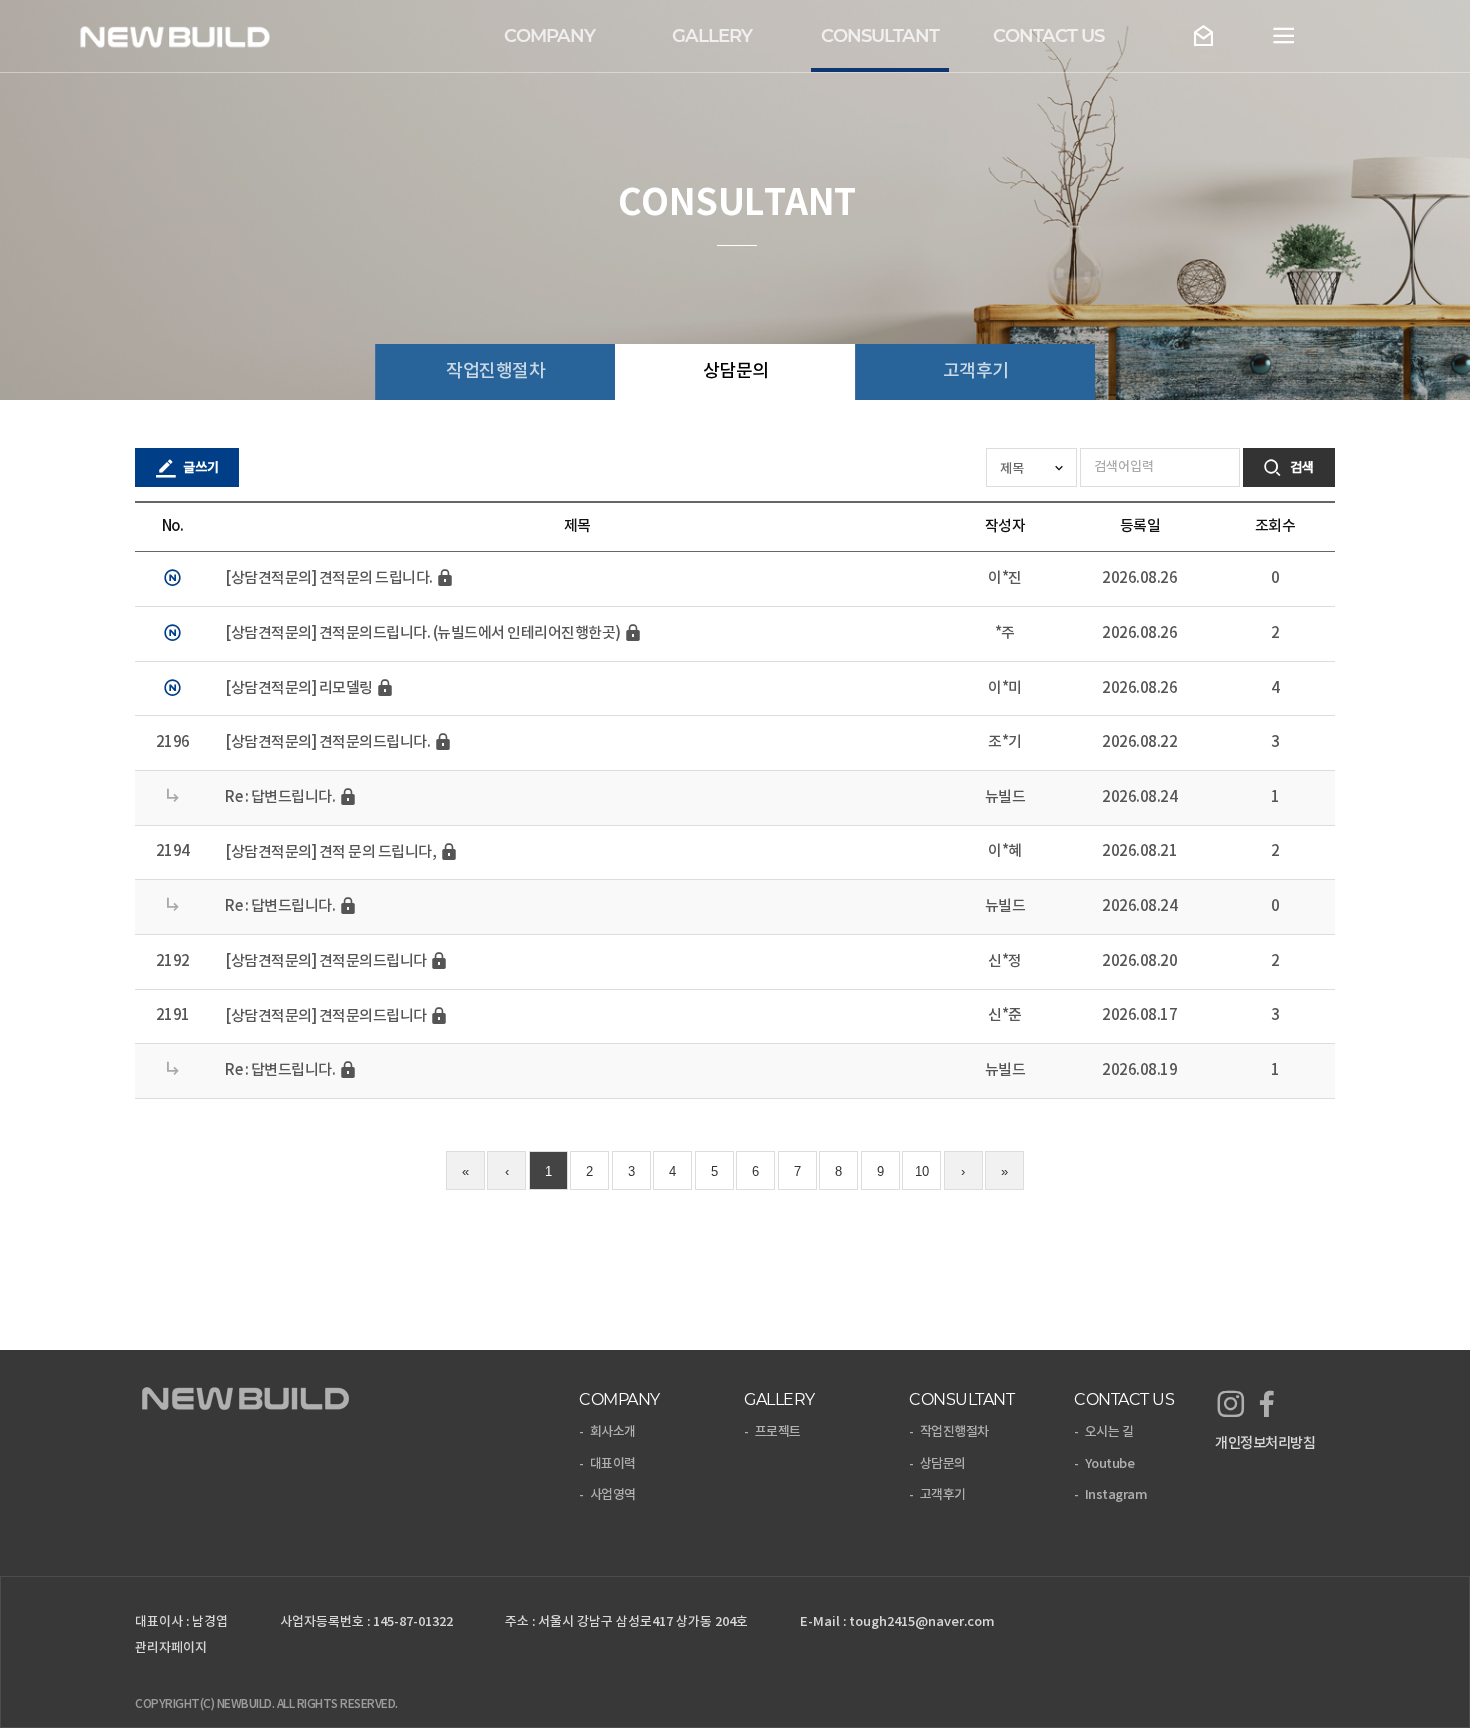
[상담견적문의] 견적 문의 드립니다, (332, 852)
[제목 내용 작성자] (1033, 467)
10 (922, 1171)
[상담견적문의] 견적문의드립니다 (327, 961)
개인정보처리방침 (1265, 1443)
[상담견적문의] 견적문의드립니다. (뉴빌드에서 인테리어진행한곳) (424, 633)
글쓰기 (199, 468)
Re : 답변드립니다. (281, 797)
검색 (1300, 468)
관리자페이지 (171, 1648)
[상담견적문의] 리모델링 (300, 688)
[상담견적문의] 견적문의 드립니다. (330, 579)
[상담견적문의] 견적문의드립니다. (329, 743)
